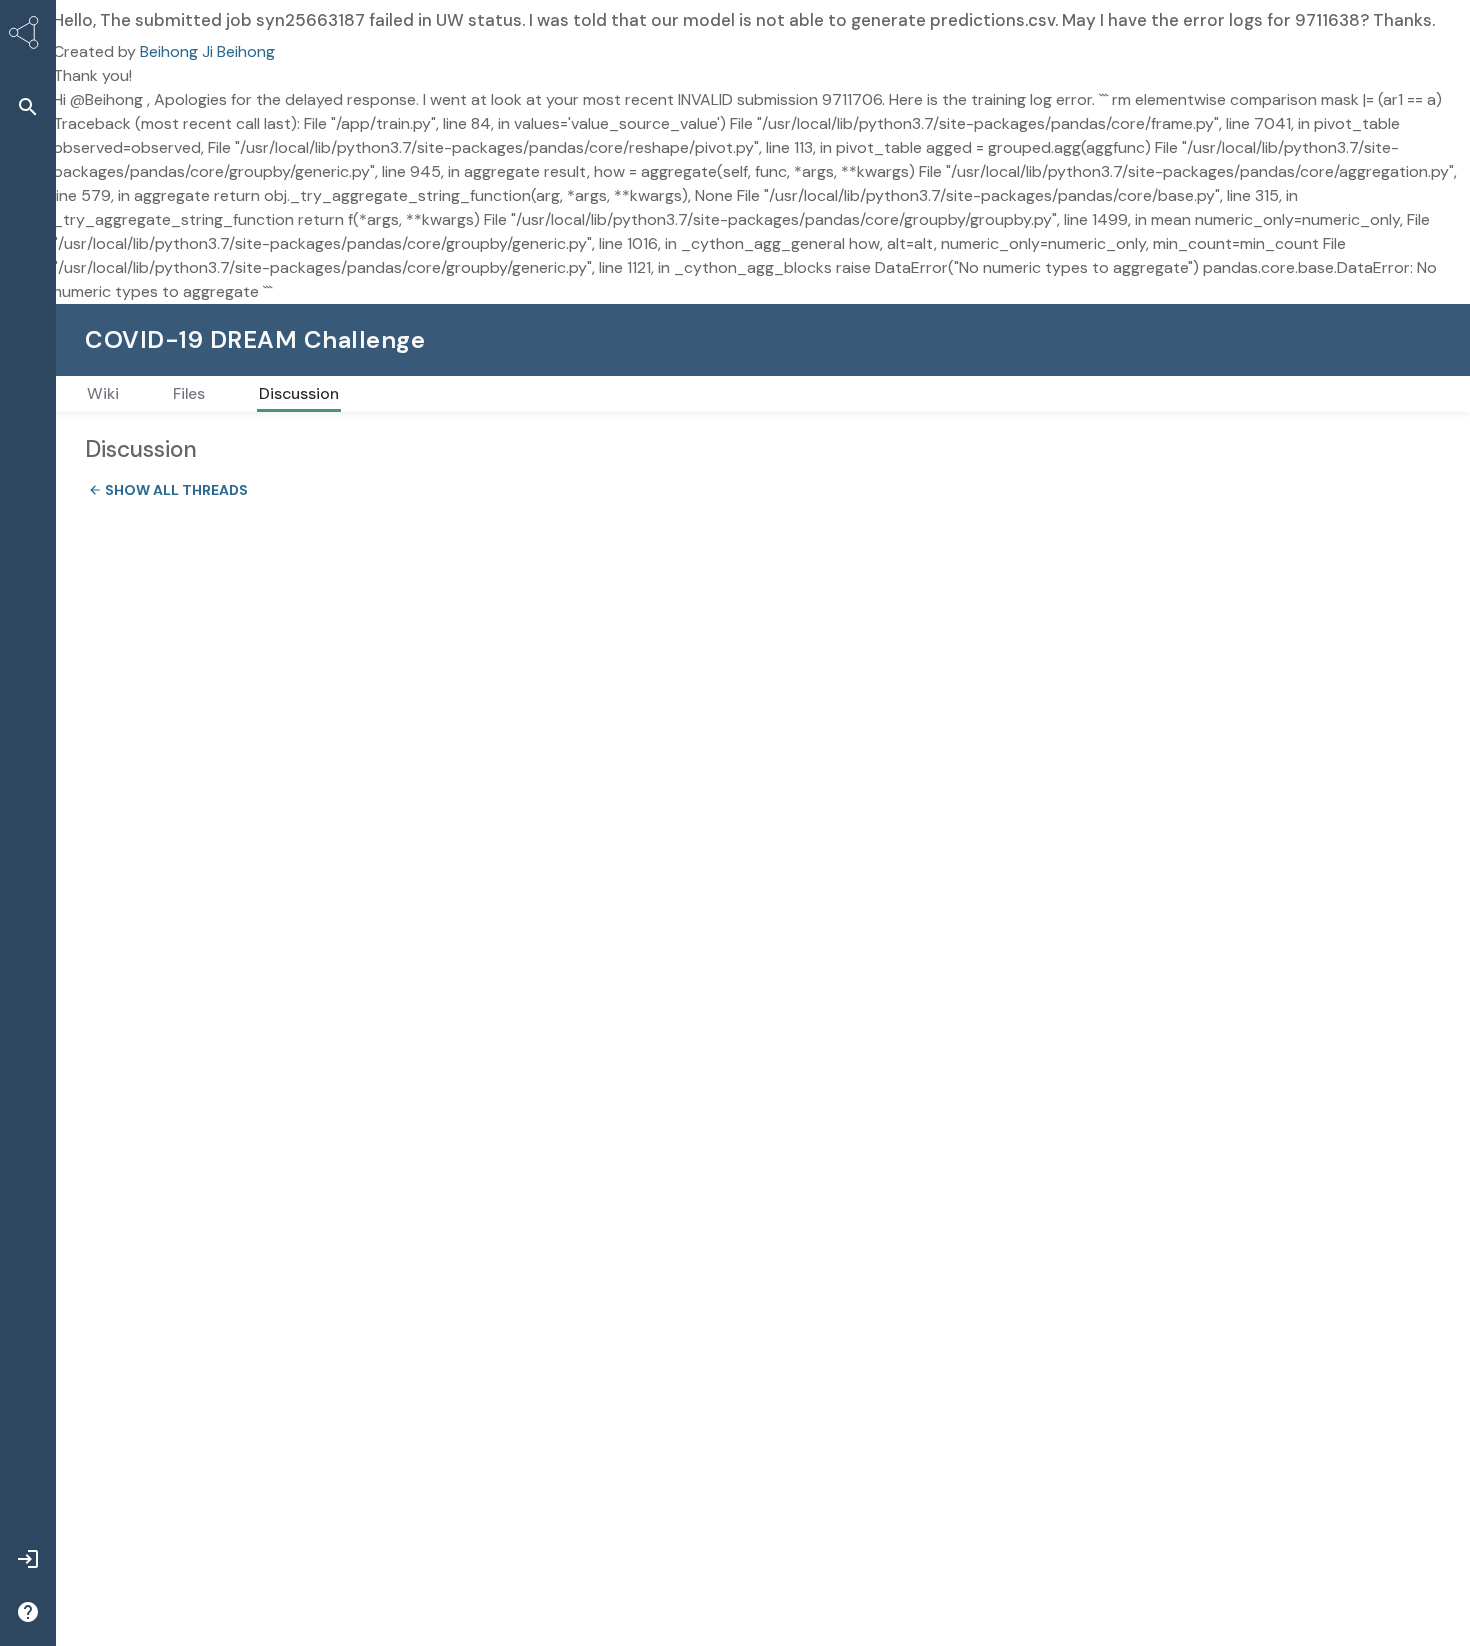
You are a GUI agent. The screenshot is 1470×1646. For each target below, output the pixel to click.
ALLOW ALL (1402, 1530)
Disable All (1284, 1530)
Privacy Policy (886, 1525)
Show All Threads (162, 490)
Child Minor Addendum (934, 1590)
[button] (28, 106)
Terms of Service (296, 1590)
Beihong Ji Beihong (207, 51)
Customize (1167, 1530)
